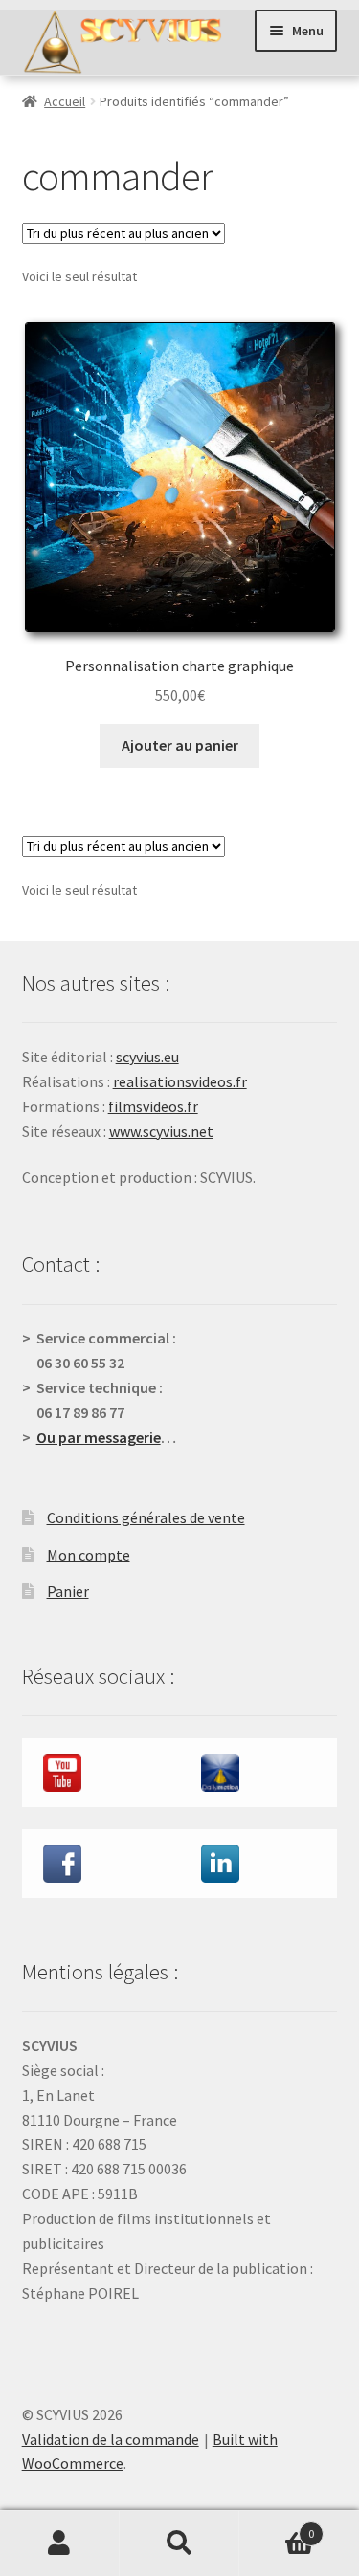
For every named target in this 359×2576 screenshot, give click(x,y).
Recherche (179, 2543)
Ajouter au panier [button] (180, 745)
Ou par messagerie (99, 1437)
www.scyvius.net (161, 1131)
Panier (68, 1591)
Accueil (65, 101)
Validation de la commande (111, 2439)
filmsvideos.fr (153, 1106)
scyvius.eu (147, 1057)
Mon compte (89, 1555)
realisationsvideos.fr (180, 1081)
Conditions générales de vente (146, 1517)
